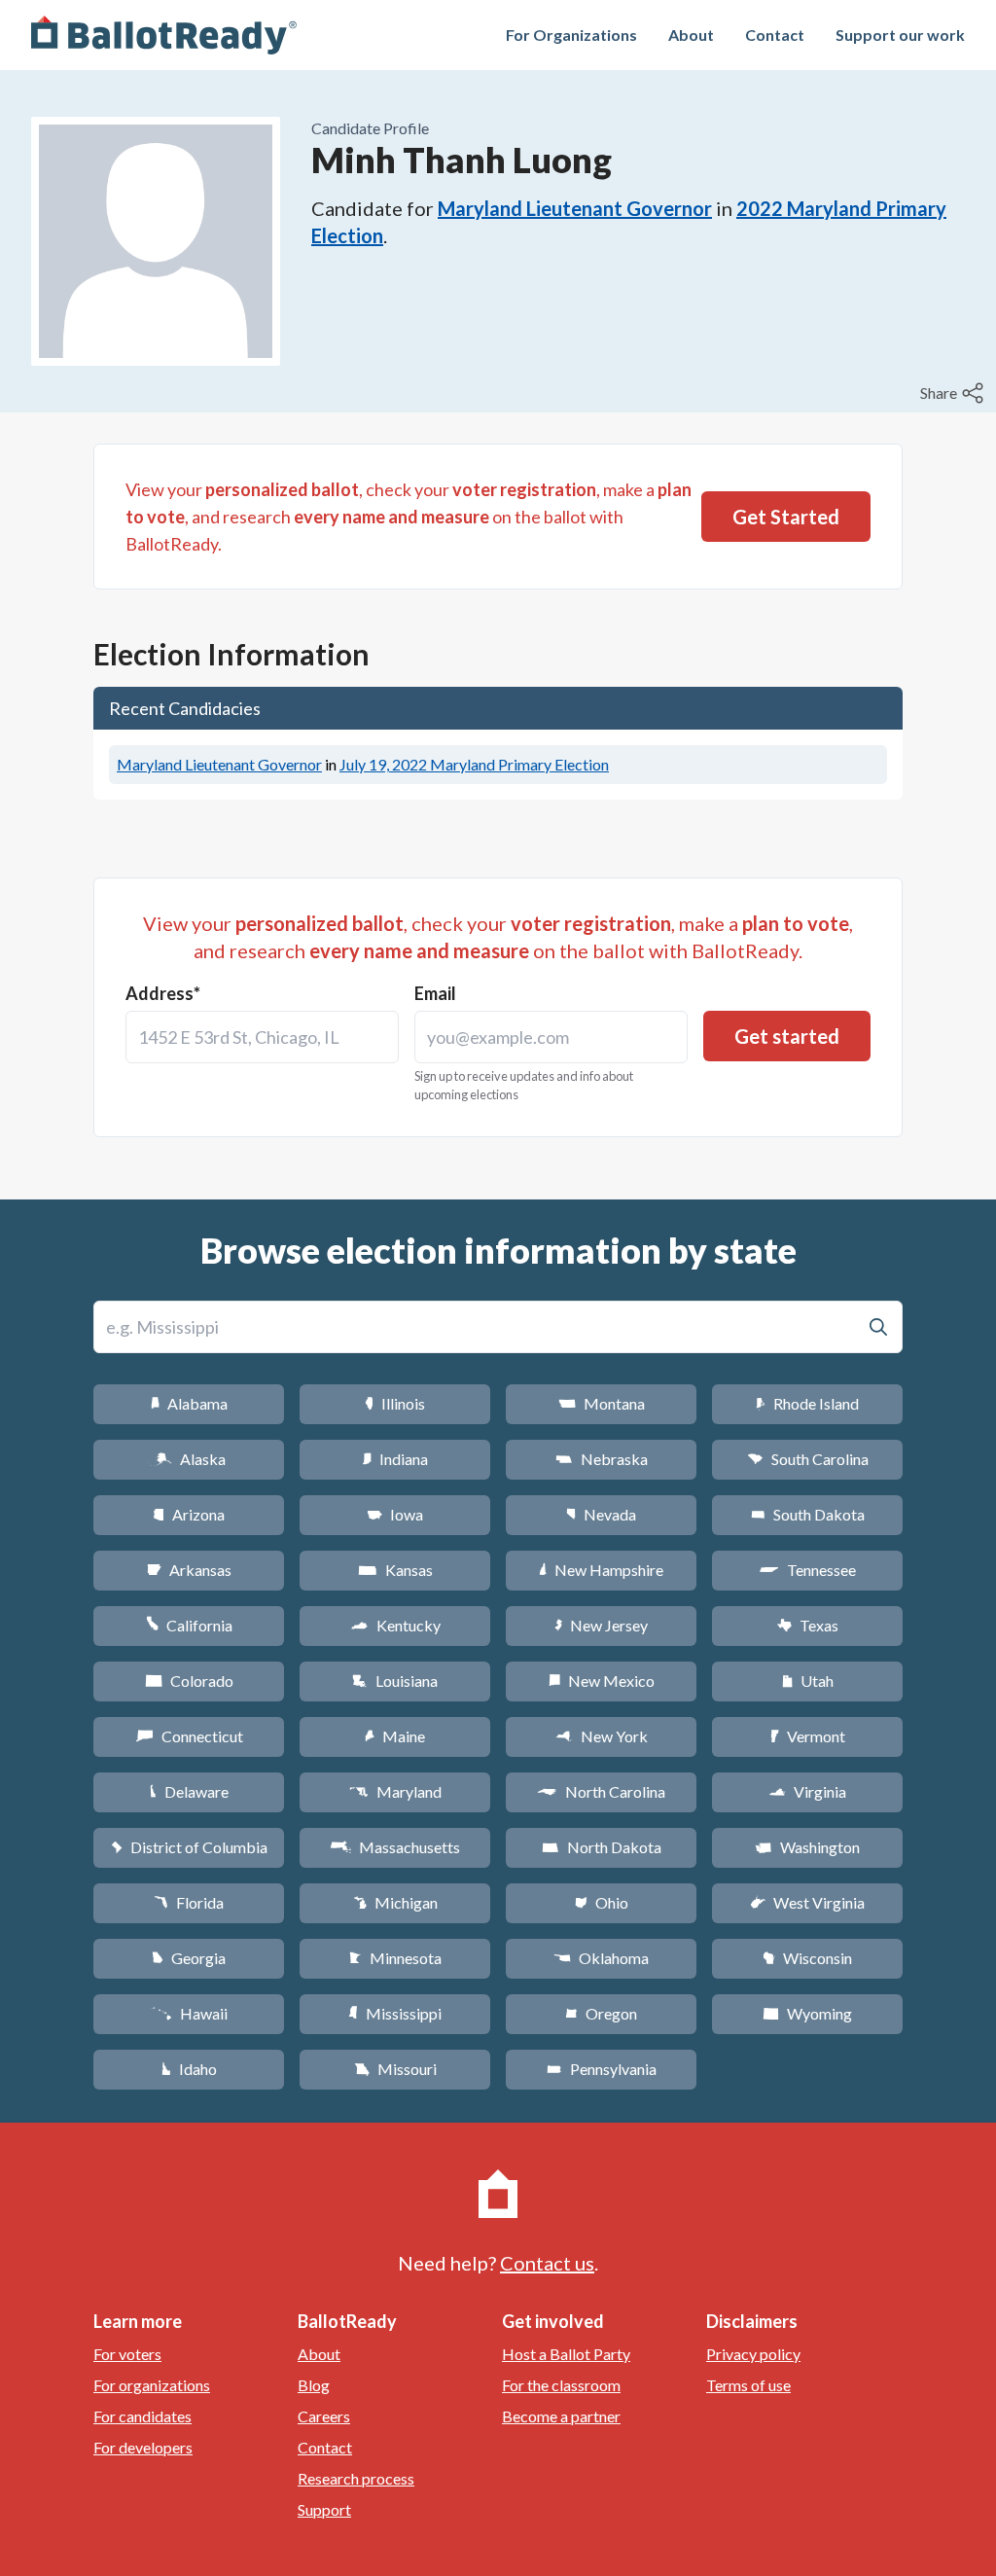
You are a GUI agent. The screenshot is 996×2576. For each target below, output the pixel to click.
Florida (189, 1902)
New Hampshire (601, 1570)
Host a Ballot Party (566, 2354)
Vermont (808, 1736)
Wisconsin (807, 1958)
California (189, 1625)
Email (435, 993)
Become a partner (561, 2416)
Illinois (395, 1403)
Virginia (807, 1791)
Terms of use (748, 2385)
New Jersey (601, 1625)
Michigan (395, 1902)
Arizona (189, 1514)
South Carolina (808, 1459)
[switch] (954, 393)
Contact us (547, 2263)
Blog (314, 2385)
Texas (807, 1625)
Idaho (189, 2069)
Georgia (189, 1958)
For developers (143, 2447)
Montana (602, 1403)
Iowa (395, 1514)
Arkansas (189, 1570)
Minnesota (395, 1958)
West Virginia (807, 1902)
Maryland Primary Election (474, 764)
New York (602, 1736)
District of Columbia (189, 1847)
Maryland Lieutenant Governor (575, 208)
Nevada (601, 1514)
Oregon (601, 2013)
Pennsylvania (602, 2069)
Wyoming (807, 2013)
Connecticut (189, 1736)
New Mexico (602, 1681)
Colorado (189, 1681)
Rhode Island (807, 1403)
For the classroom (561, 2385)
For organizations (152, 2385)
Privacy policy (753, 2354)
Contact (775, 35)
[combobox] (262, 1037)
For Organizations (571, 35)
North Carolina (601, 1791)
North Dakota (602, 1847)
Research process (356, 2478)
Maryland (395, 1791)
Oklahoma (601, 1958)
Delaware (189, 1791)
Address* (163, 993)
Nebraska (602, 1459)
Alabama (189, 1403)
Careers (324, 2416)
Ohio (602, 1902)
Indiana (395, 1459)
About (691, 35)
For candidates (142, 2416)
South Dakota (808, 1514)
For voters (127, 2354)
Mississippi (395, 2013)
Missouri (395, 2069)
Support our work (900, 35)
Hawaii (189, 2013)
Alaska (189, 1459)
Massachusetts (395, 1847)
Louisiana (395, 1681)
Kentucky (395, 1625)
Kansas (395, 1570)
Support (324, 2509)
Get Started (786, 517)
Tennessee (807, 1570)
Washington (807, 1847)
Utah (808, 1681)
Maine (395, 1736)
